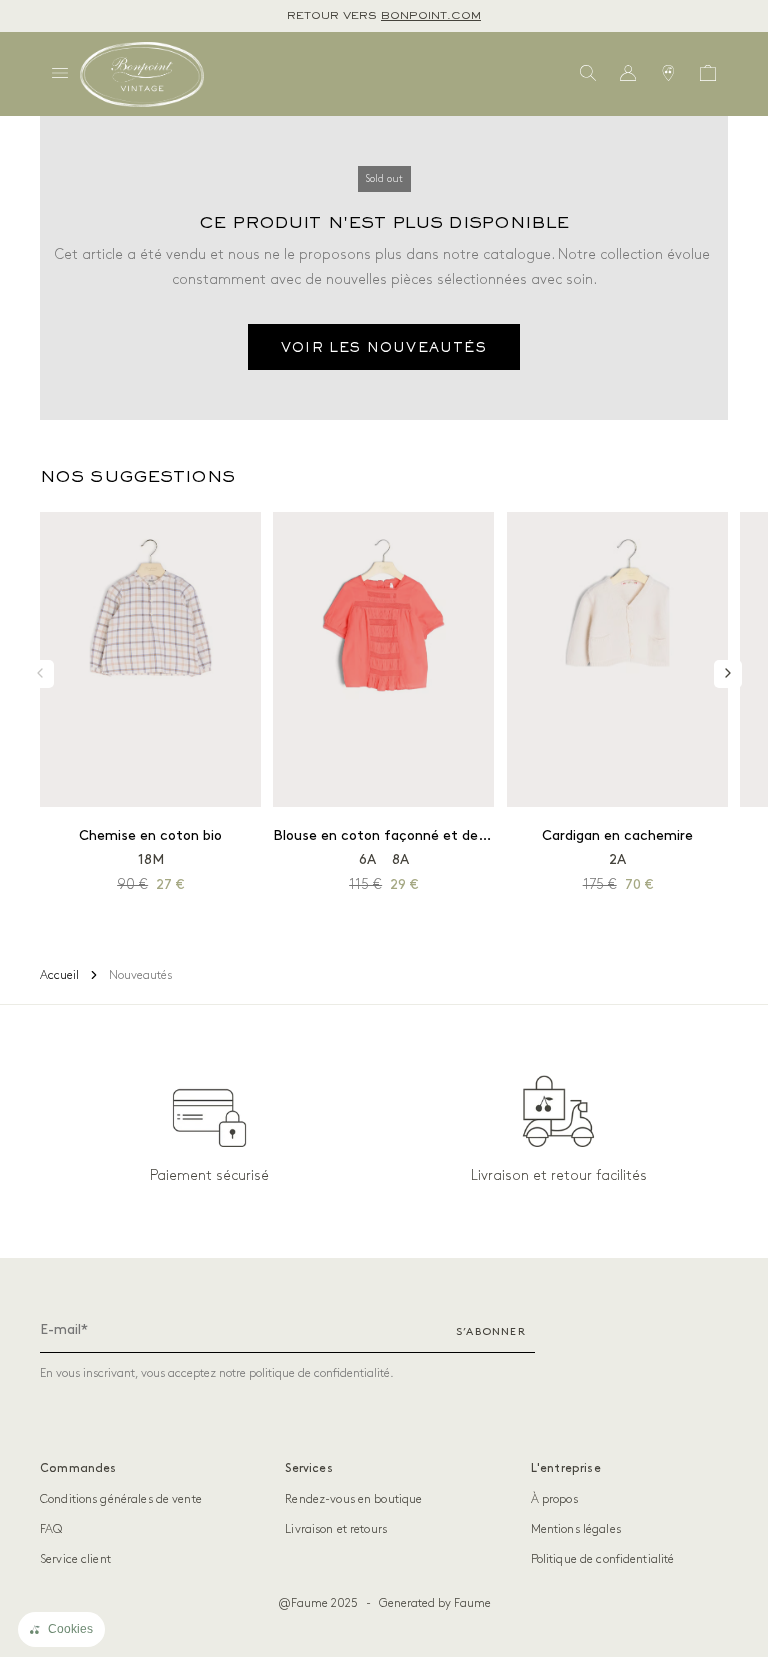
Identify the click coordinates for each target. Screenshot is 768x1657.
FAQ (51, 1529)
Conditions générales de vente (121, 1499)
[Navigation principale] (60, 74)
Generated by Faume (435, 1603)
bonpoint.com (431, 16)
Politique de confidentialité (603, 1559)
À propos (554, 1499)
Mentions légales (576, 1529)
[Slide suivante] (728, 674)
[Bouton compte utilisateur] (628, 74)
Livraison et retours (336, 1529)
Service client (75, 1559)
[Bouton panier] (708, 74)
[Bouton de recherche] (588, 74)
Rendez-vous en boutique (353, 1499)
